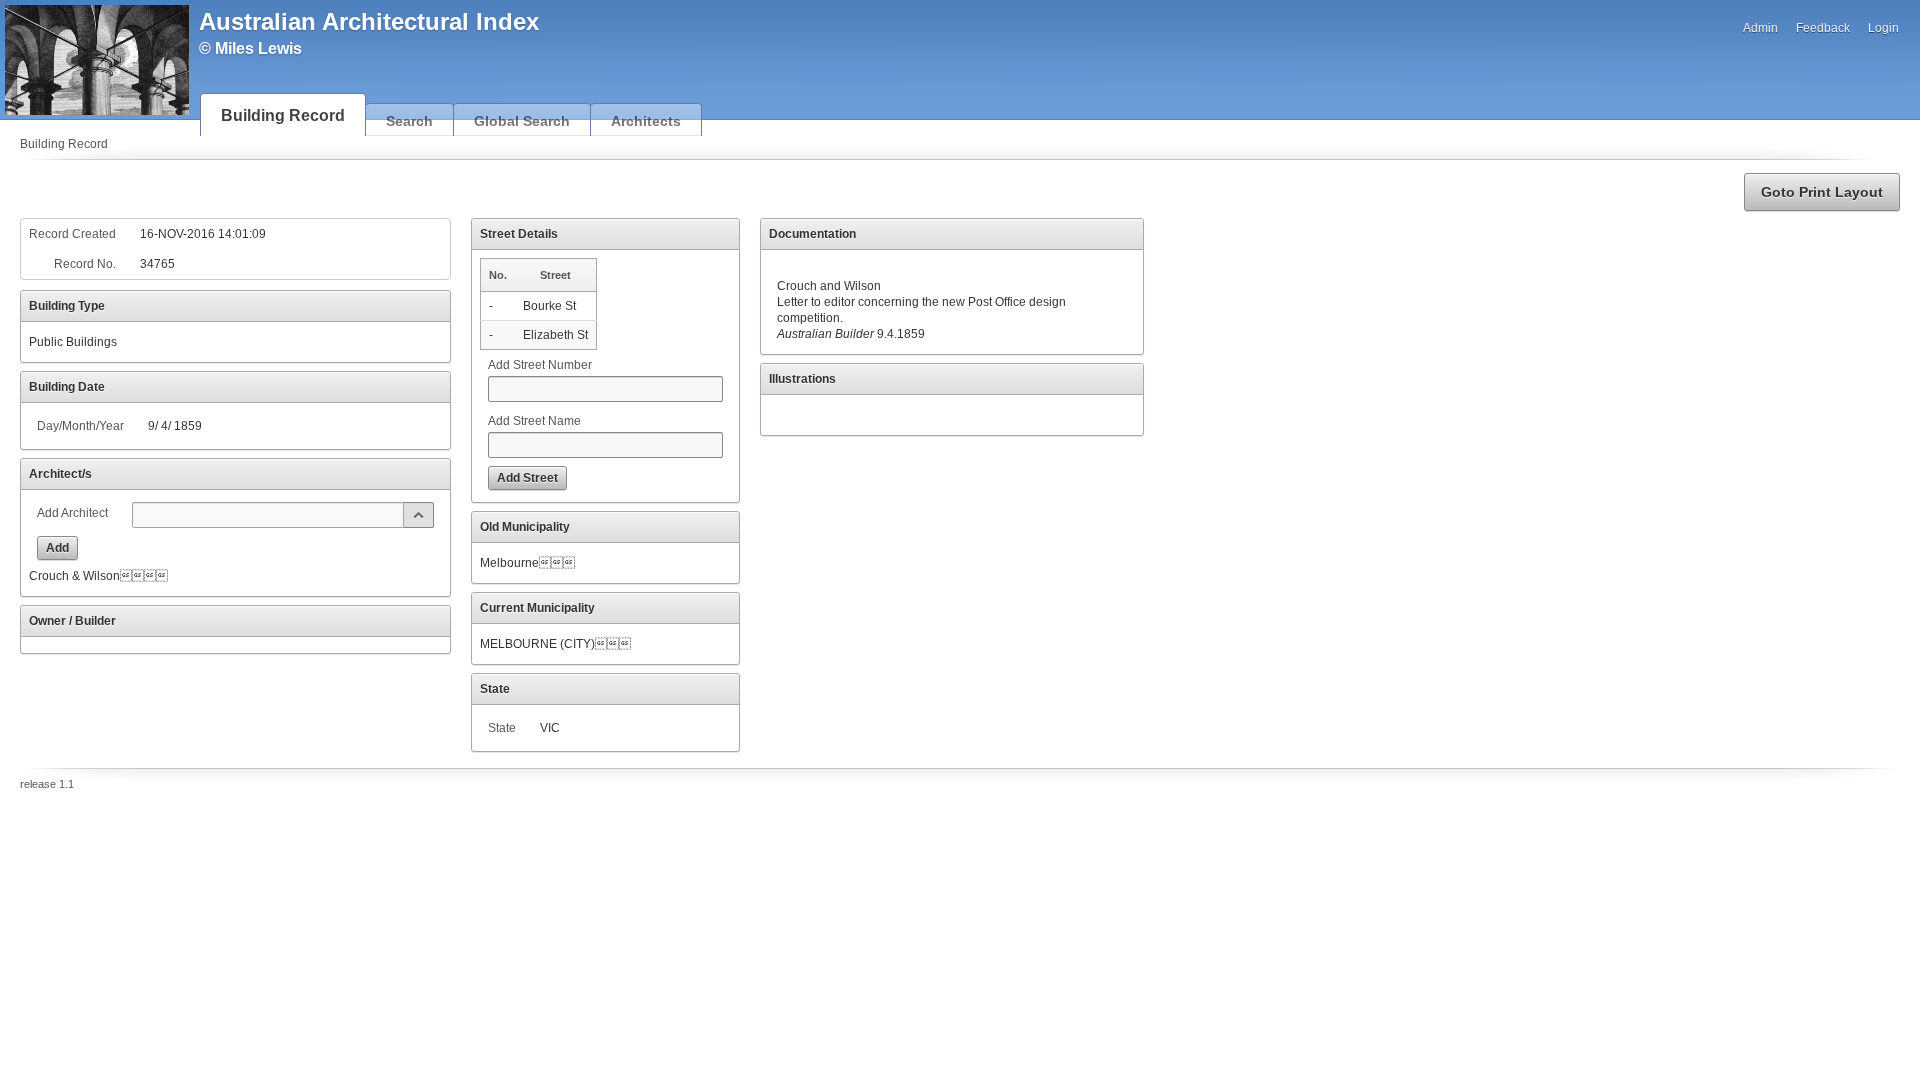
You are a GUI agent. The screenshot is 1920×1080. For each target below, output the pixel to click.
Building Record (283, 115)
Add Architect (72, 513)
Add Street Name (534, 421)
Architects (646, 121)
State (502, 728)
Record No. (85, 264)
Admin (1760, 28)
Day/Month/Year (80, 426)
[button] (1822, 192)
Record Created (72, 234)
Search (409, 121)
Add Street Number (540, 365)
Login (1883, 28)
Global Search (522, 121)
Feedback (1823, 28)
